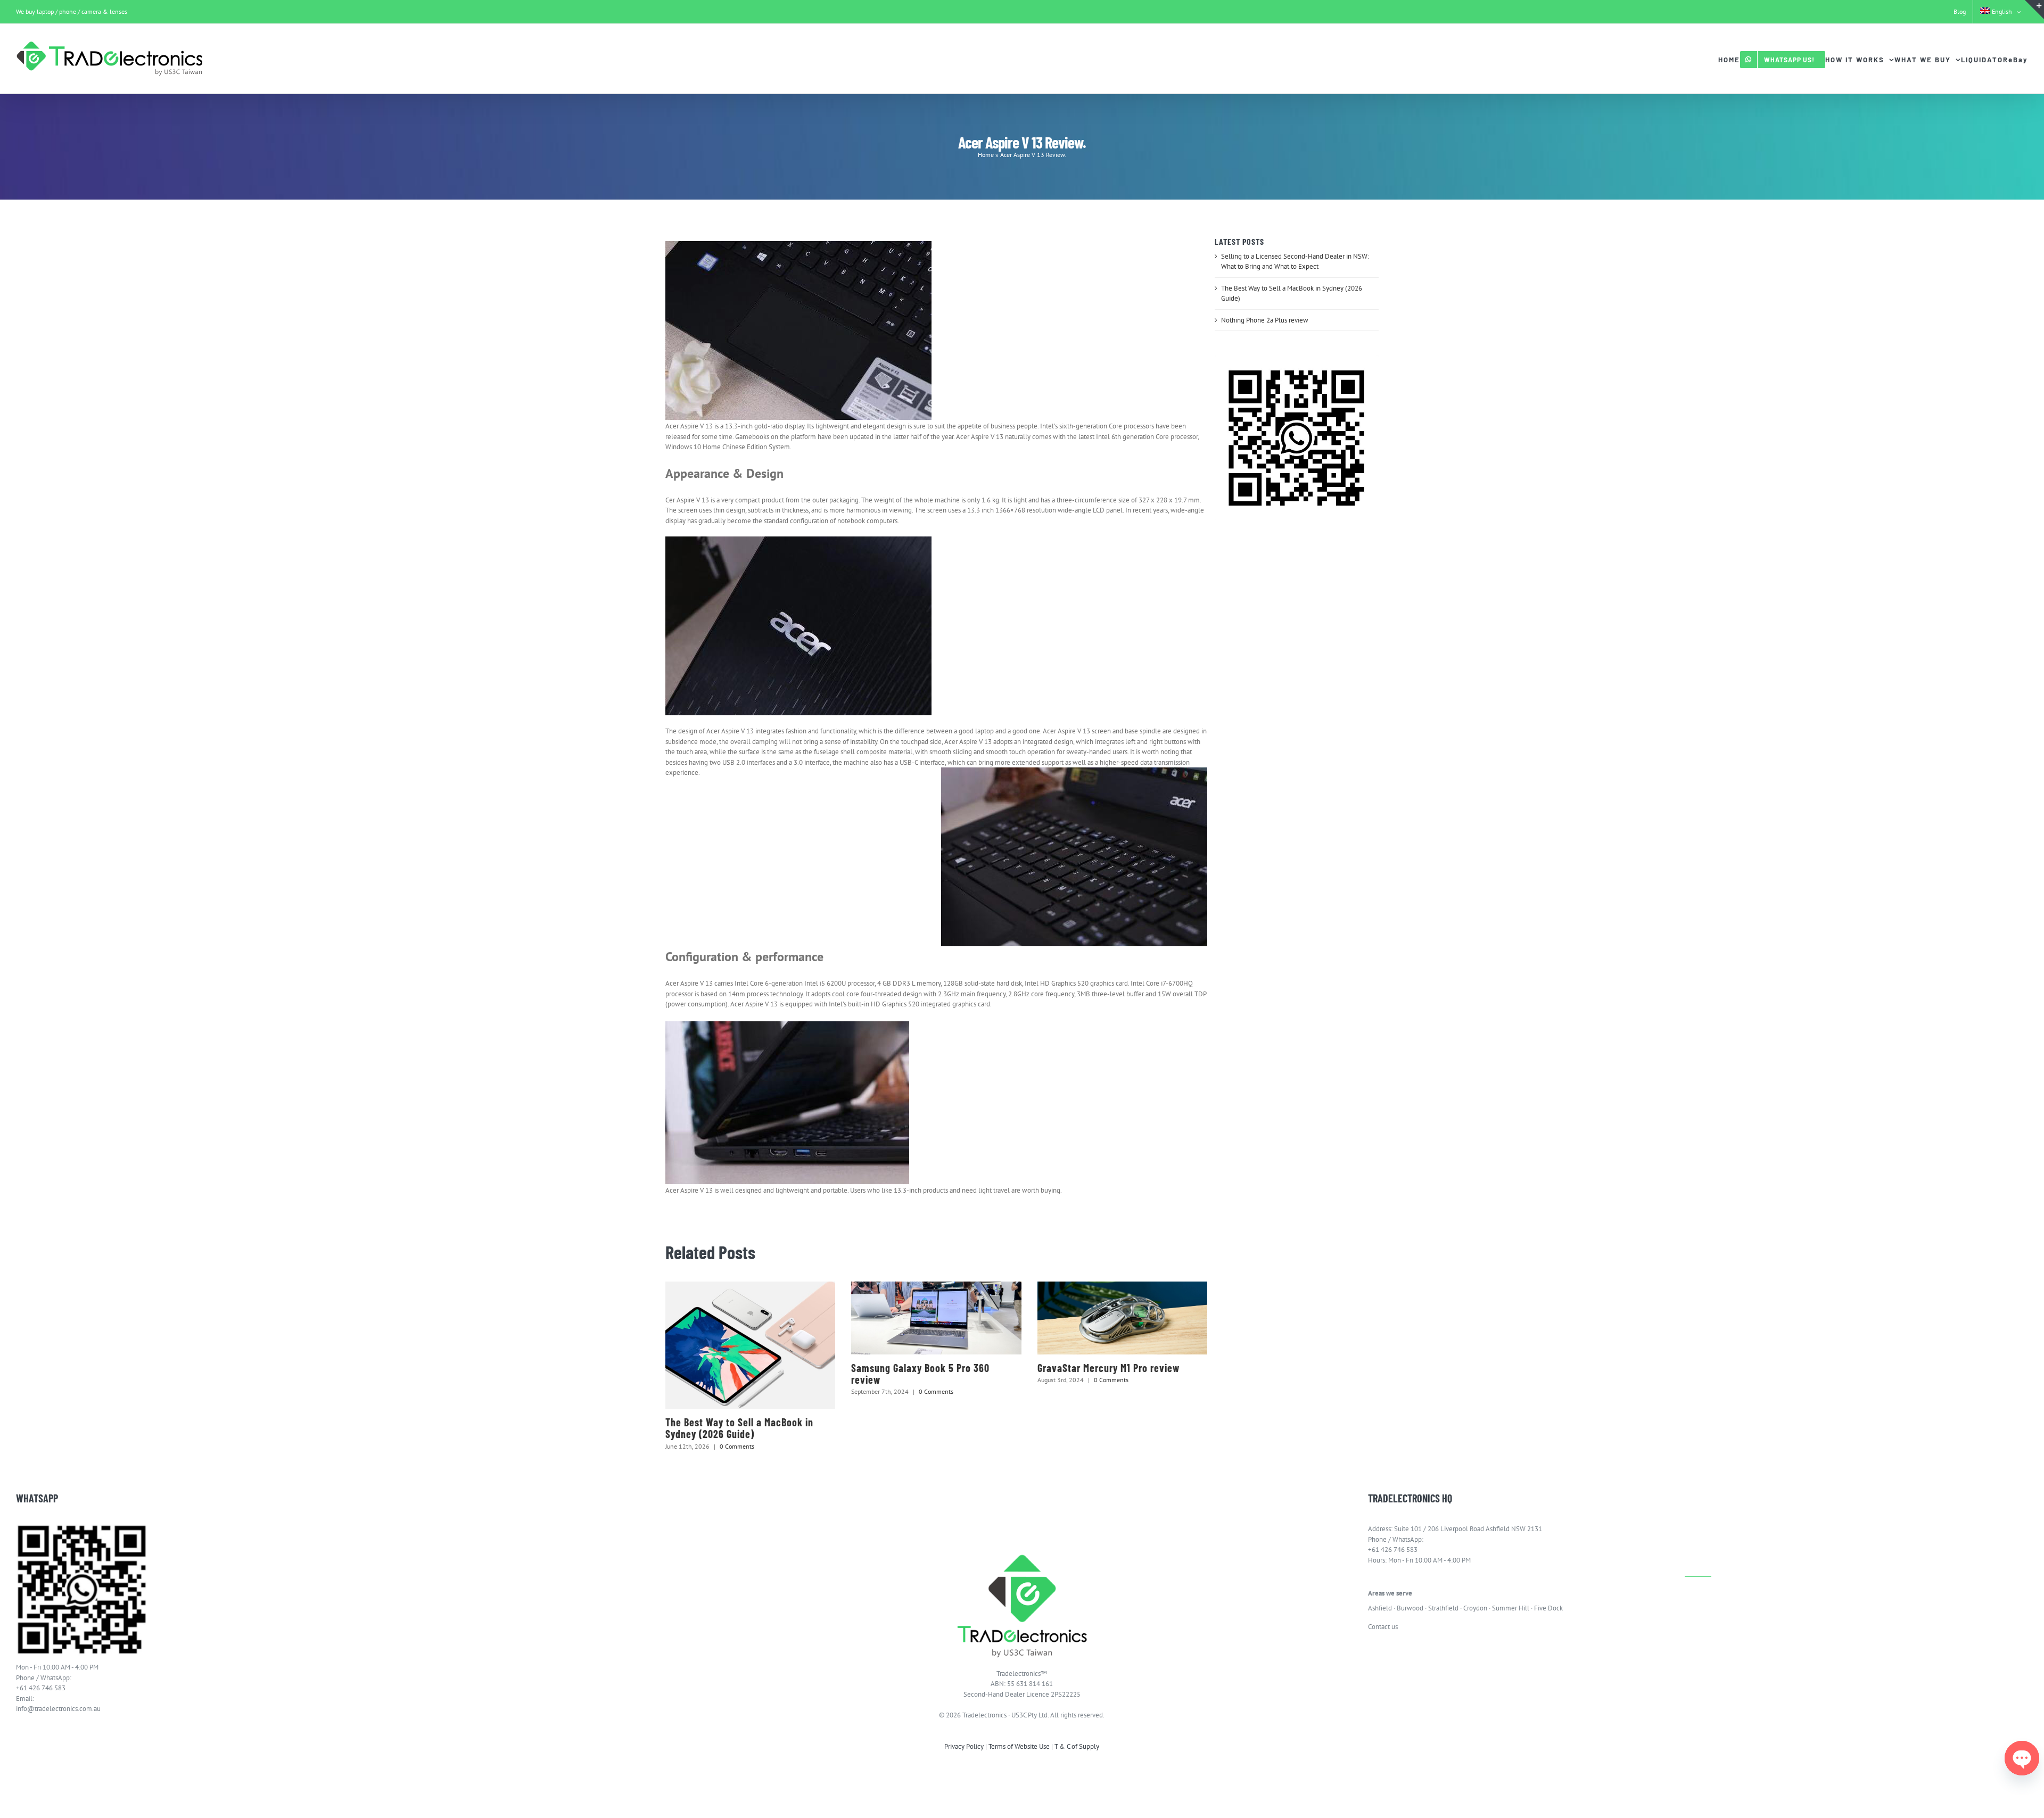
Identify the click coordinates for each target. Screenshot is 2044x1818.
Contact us (1383, 1627)
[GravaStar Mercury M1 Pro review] (1122, 1318)
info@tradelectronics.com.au (58, 1709)
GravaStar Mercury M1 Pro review (1108, 1368)
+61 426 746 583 (41, 1688)
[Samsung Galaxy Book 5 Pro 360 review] (936, 1318)
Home (986, 155)
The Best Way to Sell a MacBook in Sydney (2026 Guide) (739, 1428)
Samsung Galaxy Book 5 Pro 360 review (920, 1374)
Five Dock (1548, 1608)
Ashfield (1380, 1608)
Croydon (1475, 1608)
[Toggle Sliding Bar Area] (2034, 10)
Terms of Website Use (1019, 1746)
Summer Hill (1511, 1608)
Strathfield (1443, 1608)
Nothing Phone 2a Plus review (1265, 320)
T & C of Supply (1077, 1746)
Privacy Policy (964, 1746)
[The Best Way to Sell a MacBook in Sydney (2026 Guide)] (750, 1345)
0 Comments (737, 1446)
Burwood (1410, 1608)
